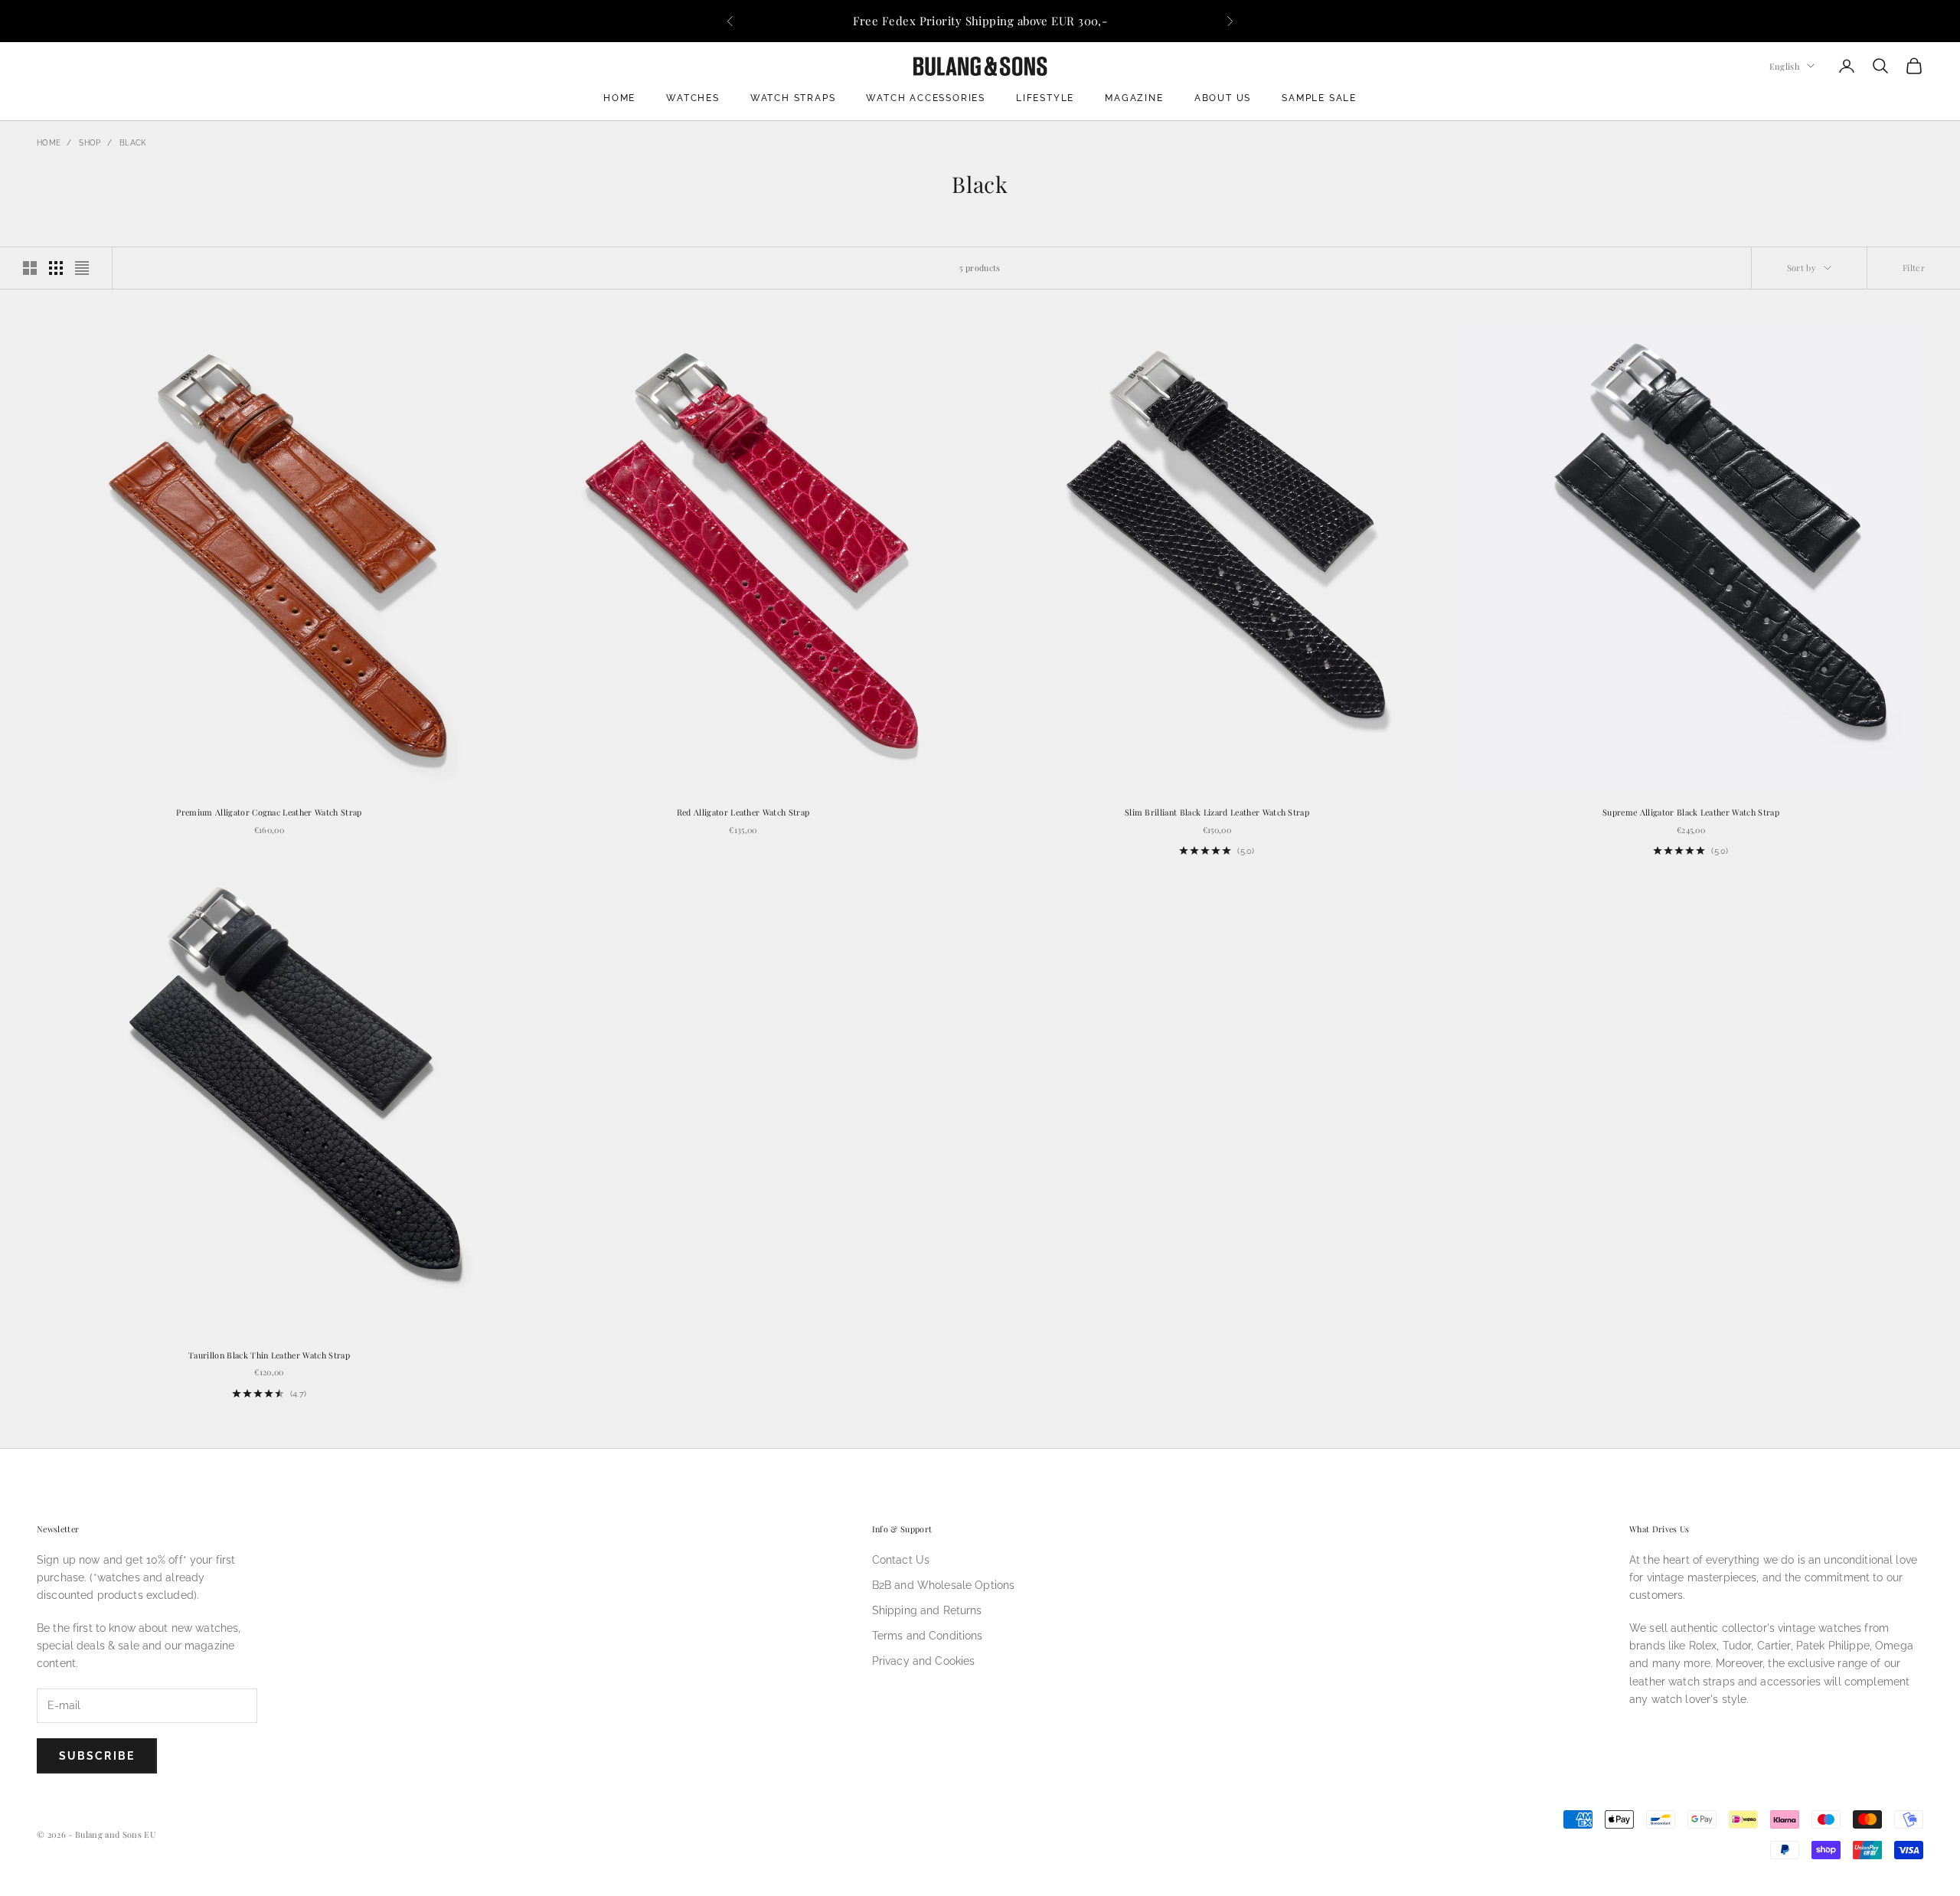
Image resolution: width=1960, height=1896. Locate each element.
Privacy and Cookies (924, 1661)
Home (619, 98)
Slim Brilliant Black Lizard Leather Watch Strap (1217, 812)
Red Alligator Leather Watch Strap (743, 812)
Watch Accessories (926, 98)
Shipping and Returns (927, 1610)
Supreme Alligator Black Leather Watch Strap (1691, 812)
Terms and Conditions (928, 1636)
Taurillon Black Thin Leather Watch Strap (269, 1355)
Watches (693, 98)
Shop (90, 143)
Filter (1914, 268)
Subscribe (97, 1756)
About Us (1223, 98)
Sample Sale (1319, 98)
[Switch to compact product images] (82, 268)
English (1784, 65)
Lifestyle (1045, 98)
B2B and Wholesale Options (944, 1585)
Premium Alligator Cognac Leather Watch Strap (269, 812)
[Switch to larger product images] (30, 268)
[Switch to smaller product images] (56, 268)
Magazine (1134, 98)
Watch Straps (793, 98)
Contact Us (901, 1560)
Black (133, 143)
